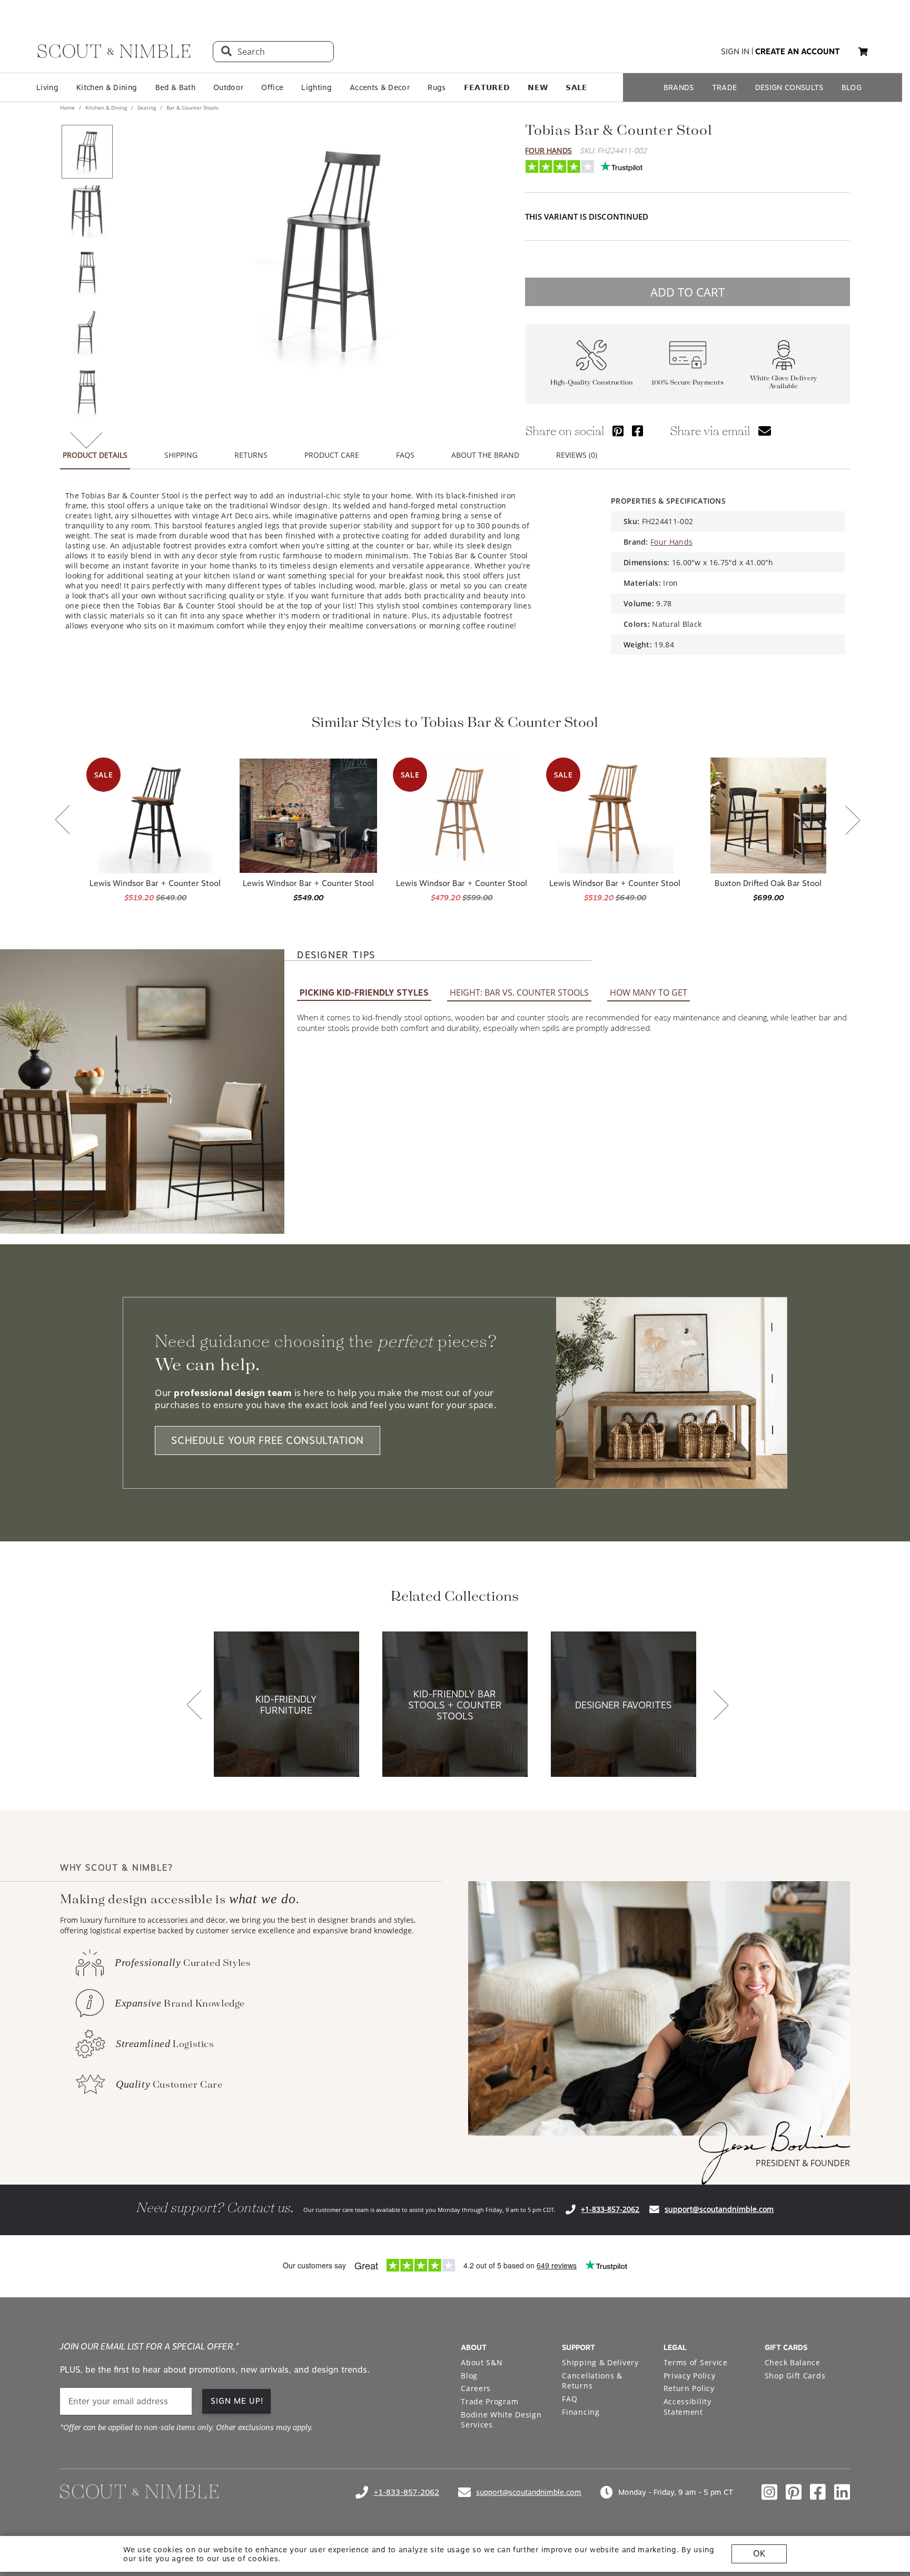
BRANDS (679, 87)
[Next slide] (853, 821)
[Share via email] (765, 431)
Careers (476, 2388)
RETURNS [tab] (251, 455)
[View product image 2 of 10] (87, 212)
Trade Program (489, 2401)
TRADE (725, 87)
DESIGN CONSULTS (789, 87)
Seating (147, 107)
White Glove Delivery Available (784, 382)
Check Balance (793, 2362)
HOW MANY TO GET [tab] (649, 992)
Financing (581, 2412)
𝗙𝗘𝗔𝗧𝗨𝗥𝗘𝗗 (487, 87)
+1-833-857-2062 (610, 2209)
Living (47, 87)
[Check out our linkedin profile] (842, 2492)
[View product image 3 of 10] (87, 272)
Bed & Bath (175, 87)
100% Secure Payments (688, 383)
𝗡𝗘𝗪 (538, 87)
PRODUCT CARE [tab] (332, 455)
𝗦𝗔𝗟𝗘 (576, 87)
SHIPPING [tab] (181, 455)
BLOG (852, 87)
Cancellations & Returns (592, 2381)
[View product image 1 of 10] (87, 152)
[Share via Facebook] (637, 431)
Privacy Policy (690, 2376)
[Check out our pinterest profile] (794, 2492)
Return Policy (689, 2388)
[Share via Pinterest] (618, 431)
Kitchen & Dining (107, 87)
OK (759, 2554)
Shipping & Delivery (600, 2362)
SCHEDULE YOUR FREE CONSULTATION (268, 1441)
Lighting (316, 87)
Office (272, 87)
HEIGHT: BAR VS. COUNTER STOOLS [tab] (519, 992)
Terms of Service (696, 2362)
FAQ (570, 2399)
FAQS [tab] (405, 455)
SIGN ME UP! (237, 2401)
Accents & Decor (380, 87)
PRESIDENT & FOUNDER (803, 2163)
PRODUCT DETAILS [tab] (95, 455)
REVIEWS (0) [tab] (577, 455)
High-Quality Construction (592, 383)
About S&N (482, 2362)
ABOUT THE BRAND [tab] (485, 455)
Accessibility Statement (688, 2407)
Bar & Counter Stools (192, 107)
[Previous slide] (63, 821)
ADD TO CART (688, 292)
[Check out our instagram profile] (769, 2492)
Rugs (437, 87)
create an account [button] (798, 52)
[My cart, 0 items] (863, 52)
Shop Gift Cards (795, 2376)
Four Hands (548, 150)
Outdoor (228, 87)
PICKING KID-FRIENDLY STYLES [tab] (364, 993)
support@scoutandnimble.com (719, 2209)
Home (68, 107)
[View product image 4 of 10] (87, 332)
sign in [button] (735, 52)
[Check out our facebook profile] (818, 2492)
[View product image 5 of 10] (87, 392)
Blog (469, 2376)
